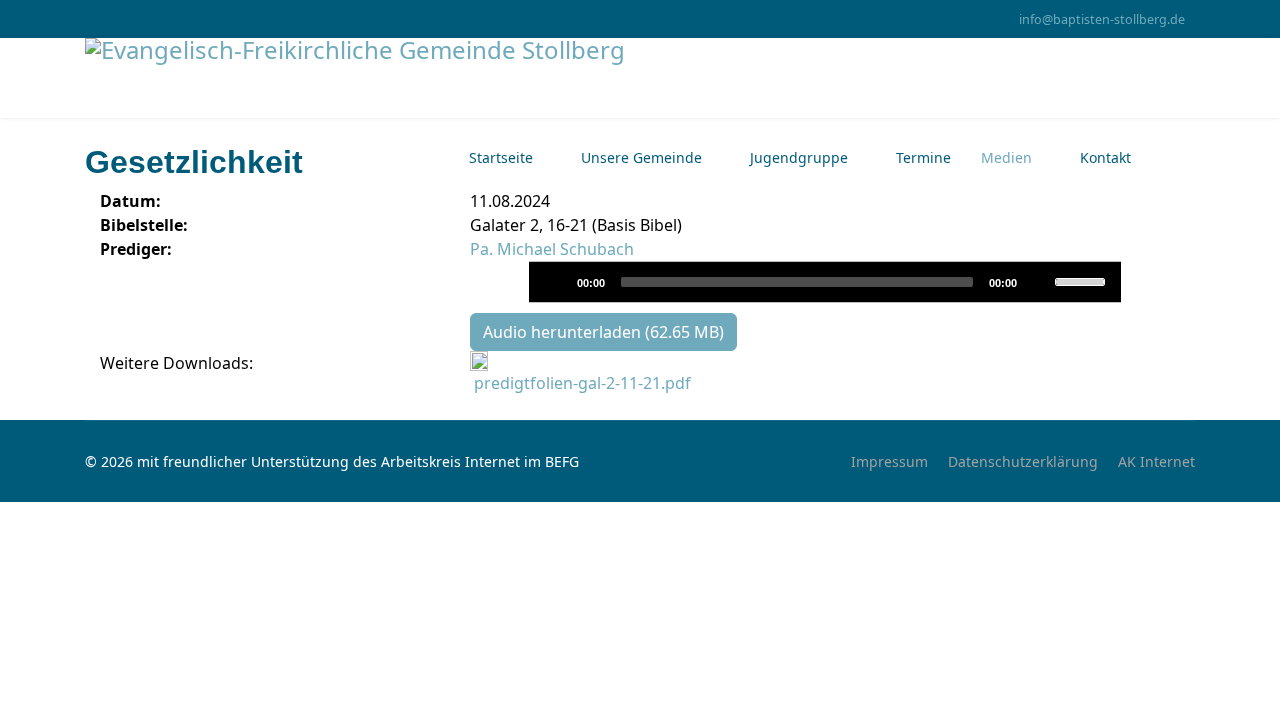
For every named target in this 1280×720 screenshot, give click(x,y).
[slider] (1083, 280)
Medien (1006, 157)
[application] (825, 282)
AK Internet (1156, 461)
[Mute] (1038, 281)
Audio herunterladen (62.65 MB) (603, 332)
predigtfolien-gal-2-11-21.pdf (582, 383)
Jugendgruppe (799, 157)
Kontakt (1105, 157)
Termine (923, 157)
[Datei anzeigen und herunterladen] (825, 361)
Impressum (889, 461)
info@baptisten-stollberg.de (1102, 19)
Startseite (501, 157)
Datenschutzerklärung (1023, 461)
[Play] (554, 281)
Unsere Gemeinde (641, 157)
